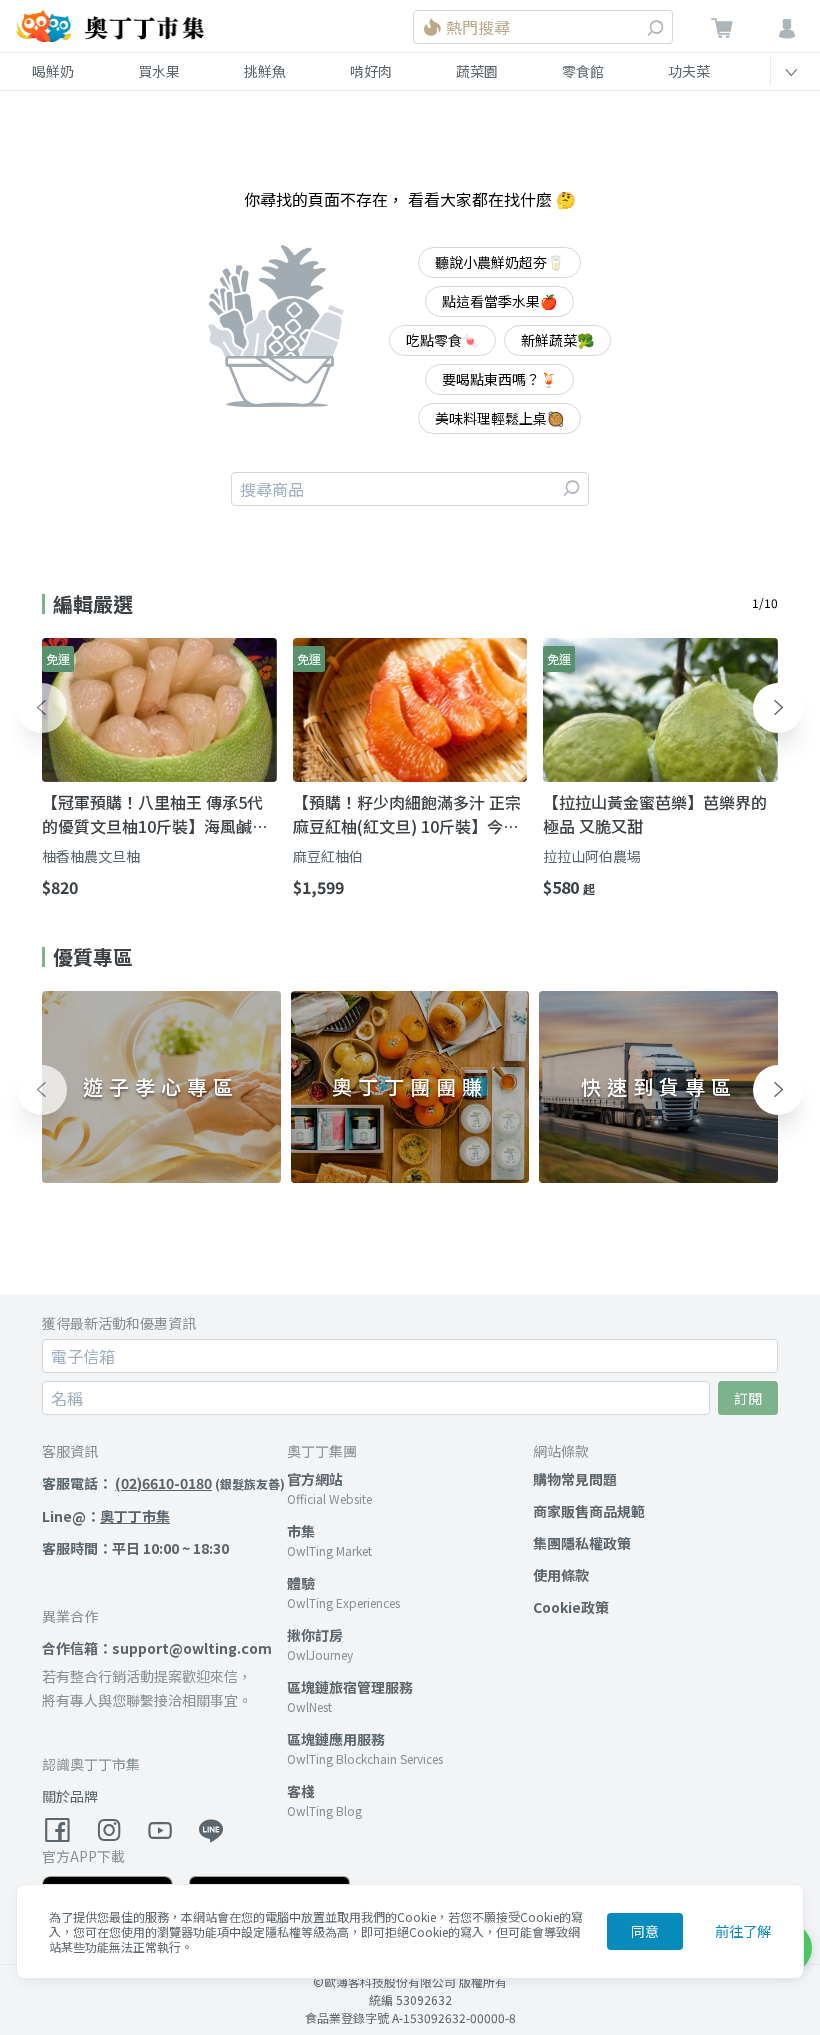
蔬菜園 (477, 71)
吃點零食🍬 (442, 340)
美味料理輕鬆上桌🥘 (499, 418)
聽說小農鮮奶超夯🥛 (499, 262)
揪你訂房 (315, 1635)
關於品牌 (70, 1796)
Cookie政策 (571, 1607)
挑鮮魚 (265, 71)
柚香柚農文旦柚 (91, 856)
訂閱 (748, 1398)
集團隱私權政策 (582, 1543)
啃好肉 (371, 71)
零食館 (583, 71)
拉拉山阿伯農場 (592, 856)
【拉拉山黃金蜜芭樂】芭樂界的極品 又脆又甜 (655, 814)
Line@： (106, 1516)
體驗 (301, 1583)
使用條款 (561, 1575)
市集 (301, 1531)
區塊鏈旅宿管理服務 (350, 1687)
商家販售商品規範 (589, 1511)
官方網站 (315, 1479)
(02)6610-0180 (163, 1483)
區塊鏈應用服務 (336, 1739)
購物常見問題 (575, 1479)
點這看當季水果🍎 (499, 301)
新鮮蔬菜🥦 (557, 340)
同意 (645, 1931)
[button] (42, 708)
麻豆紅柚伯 (328, 856)
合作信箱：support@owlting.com (157, 1648)
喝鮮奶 (53, 71)
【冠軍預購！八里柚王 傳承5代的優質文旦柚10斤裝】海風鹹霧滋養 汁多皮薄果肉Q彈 (155, 814)
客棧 (301, 1791)
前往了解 (743, 1931)
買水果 (159, 71)
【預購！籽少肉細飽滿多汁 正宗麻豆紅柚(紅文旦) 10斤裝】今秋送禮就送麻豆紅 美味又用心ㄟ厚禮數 (407, 814)
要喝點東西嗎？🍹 (499, 379)
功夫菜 (689, 71)
